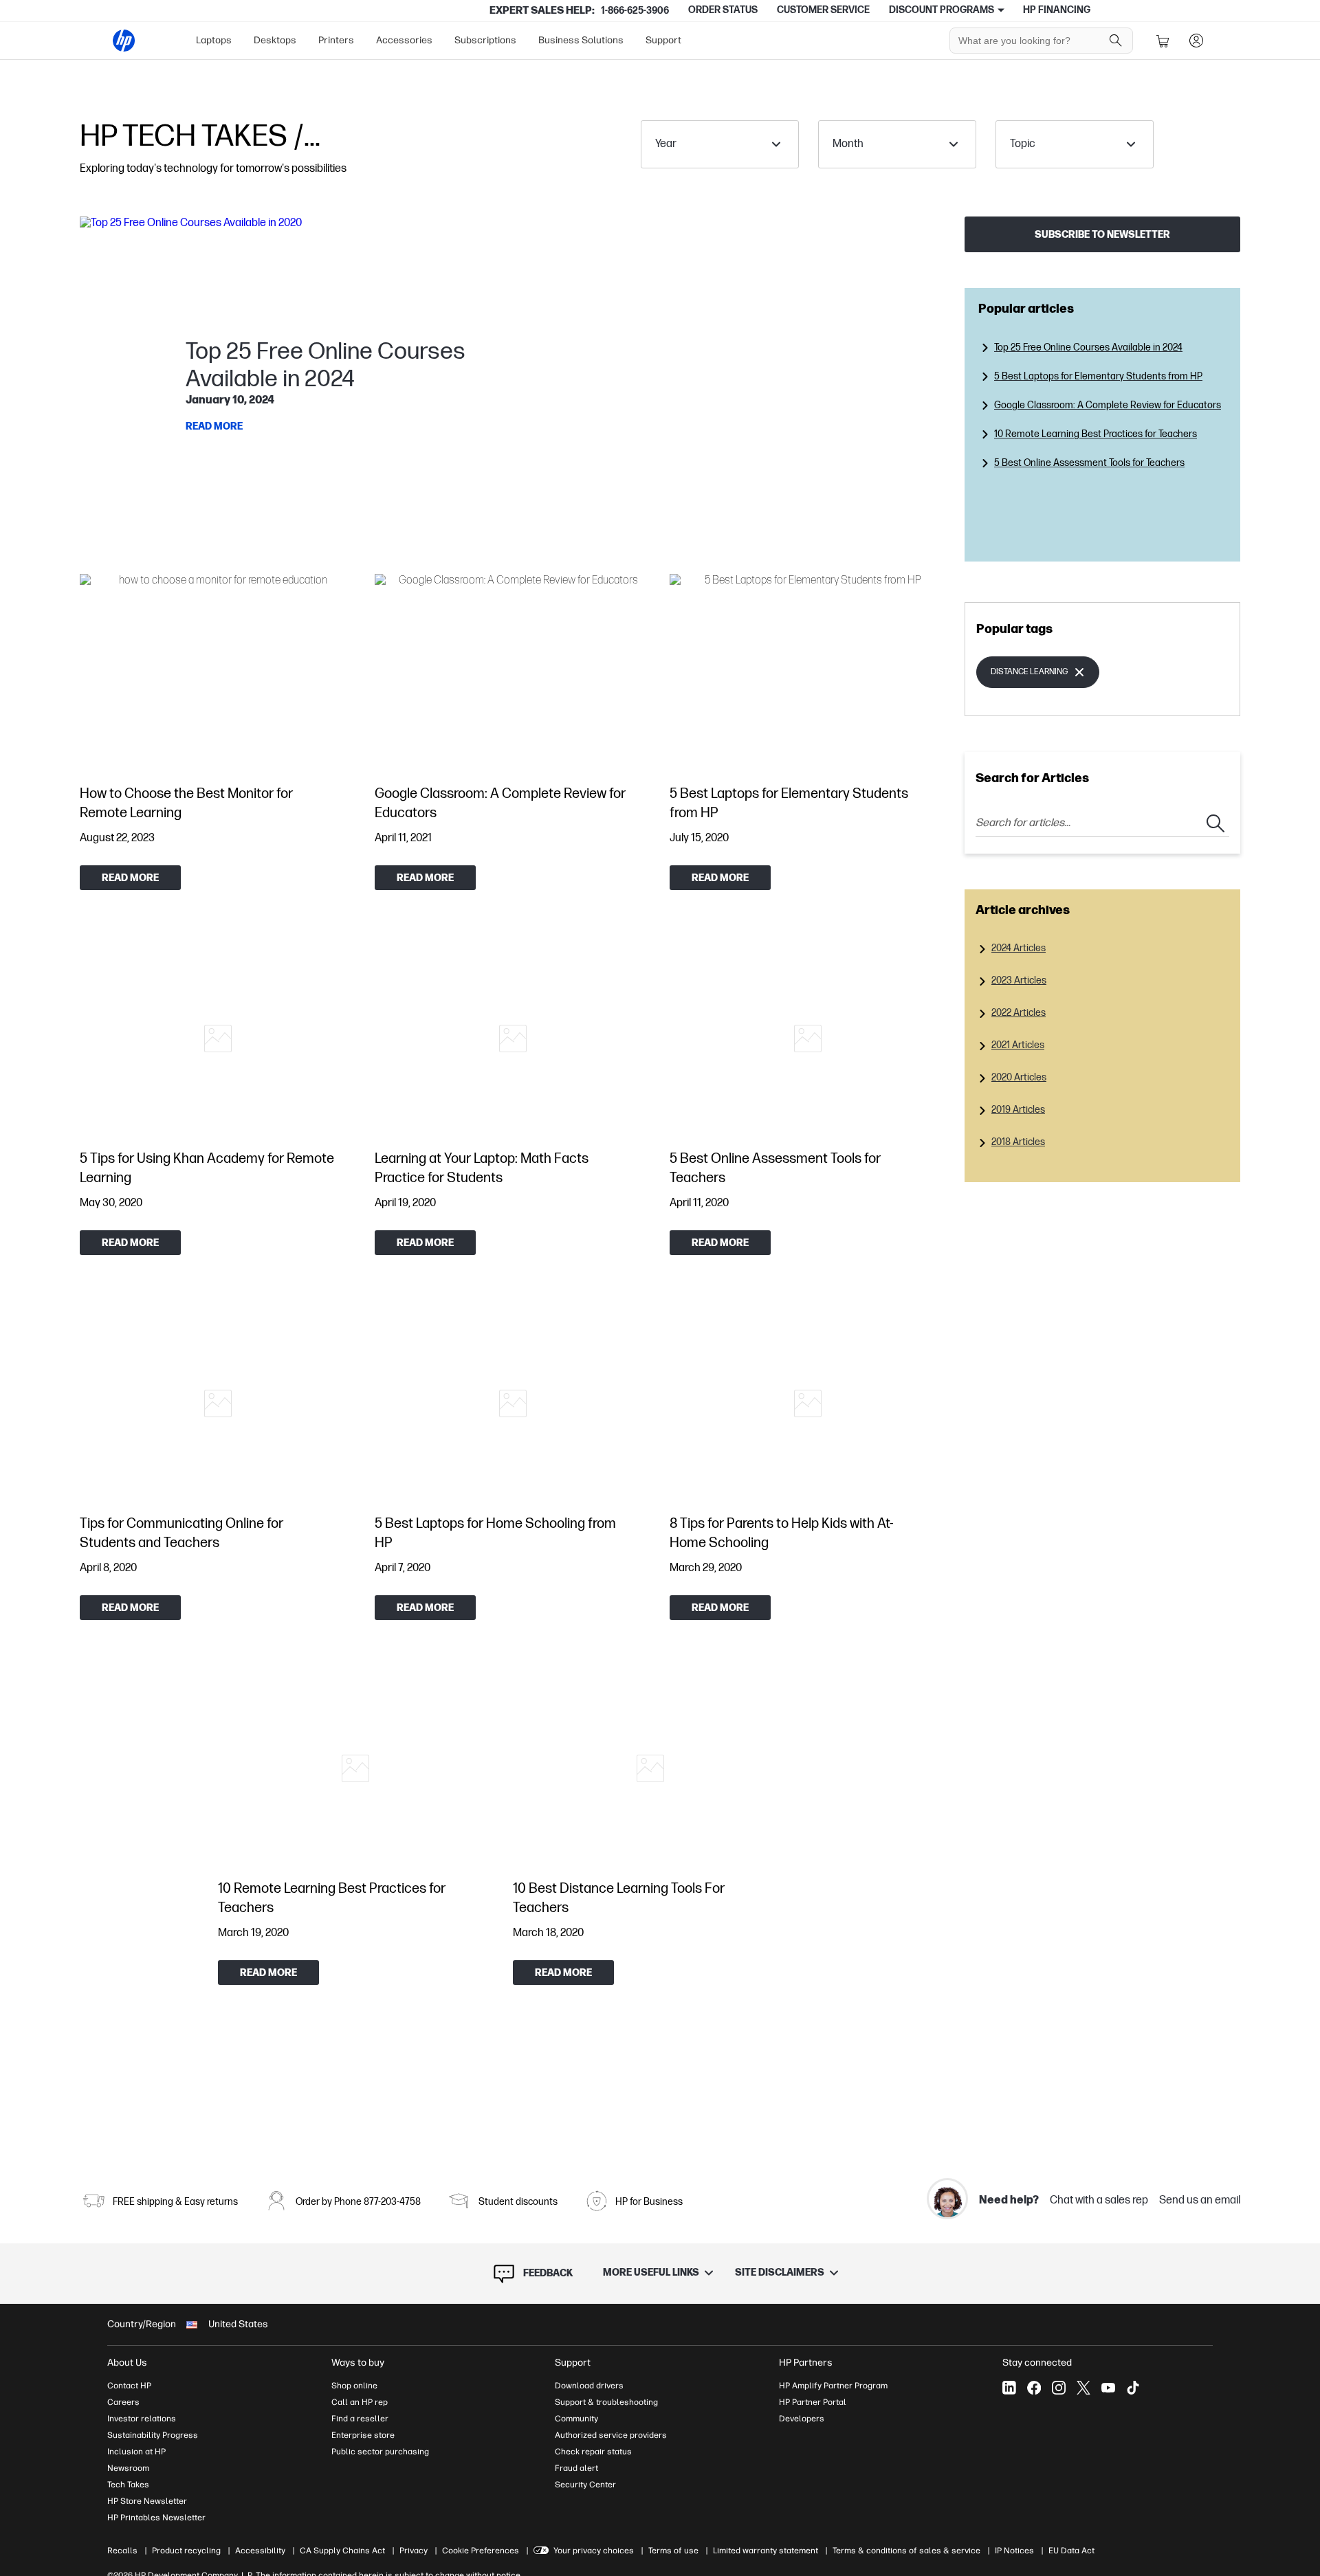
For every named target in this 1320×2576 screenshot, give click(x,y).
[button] (513, 388)
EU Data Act (1071, 2551)
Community (576, 2419)
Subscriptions (485, 40)
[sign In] (1196, 41)
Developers (802, 2419)
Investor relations (142, 2419)
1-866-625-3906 (635, 11)
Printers (336, 40)
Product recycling (186, 2551)
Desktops (275, 40)
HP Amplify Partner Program (833, 2386)
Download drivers (589, 2386)
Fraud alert (576, 2468)
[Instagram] (1059, 2388)
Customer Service (823, 10)
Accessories (404, 40)
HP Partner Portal (813, 2402)
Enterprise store (363, 2435)
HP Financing (1057, 10)
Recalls (122, 2551)
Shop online (354, 2386)
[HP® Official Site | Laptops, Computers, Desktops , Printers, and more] (124, 41)
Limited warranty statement (766, 2551)
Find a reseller (360, 2419)
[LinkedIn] (1009, 2388)
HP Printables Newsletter (156, 2518)
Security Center (585, 2485)
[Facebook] (1034, 2388)
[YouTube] (1108, 2388)
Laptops (214, 40)
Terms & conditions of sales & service (906, 2551)
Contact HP (129, 2386)
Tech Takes (128, 2485)
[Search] (1116, 41)
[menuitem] (214, 41)
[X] (1083, 2388)
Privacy (414, 2551)
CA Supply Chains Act (342, 2551)
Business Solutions (581, 40)
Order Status (723, 10)
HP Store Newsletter (147, 2501)
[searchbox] (1031, 41)
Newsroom (128, 2468)
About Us (127, 2363)
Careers (123, 2402)
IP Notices (1014, 2551)
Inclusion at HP (136, 2452)
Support (663, 40)
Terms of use (673, 2551)
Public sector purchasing (380, 2452)
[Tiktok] (1133, 2388)
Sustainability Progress (153, 2435)
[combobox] (720, 144)
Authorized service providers (611, 2435)
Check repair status (593, 2452)
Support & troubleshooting (606, 2402)
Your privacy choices (594, 2551)
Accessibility (260, 2551)
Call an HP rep (360, 2402)
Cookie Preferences (481, 2551)
